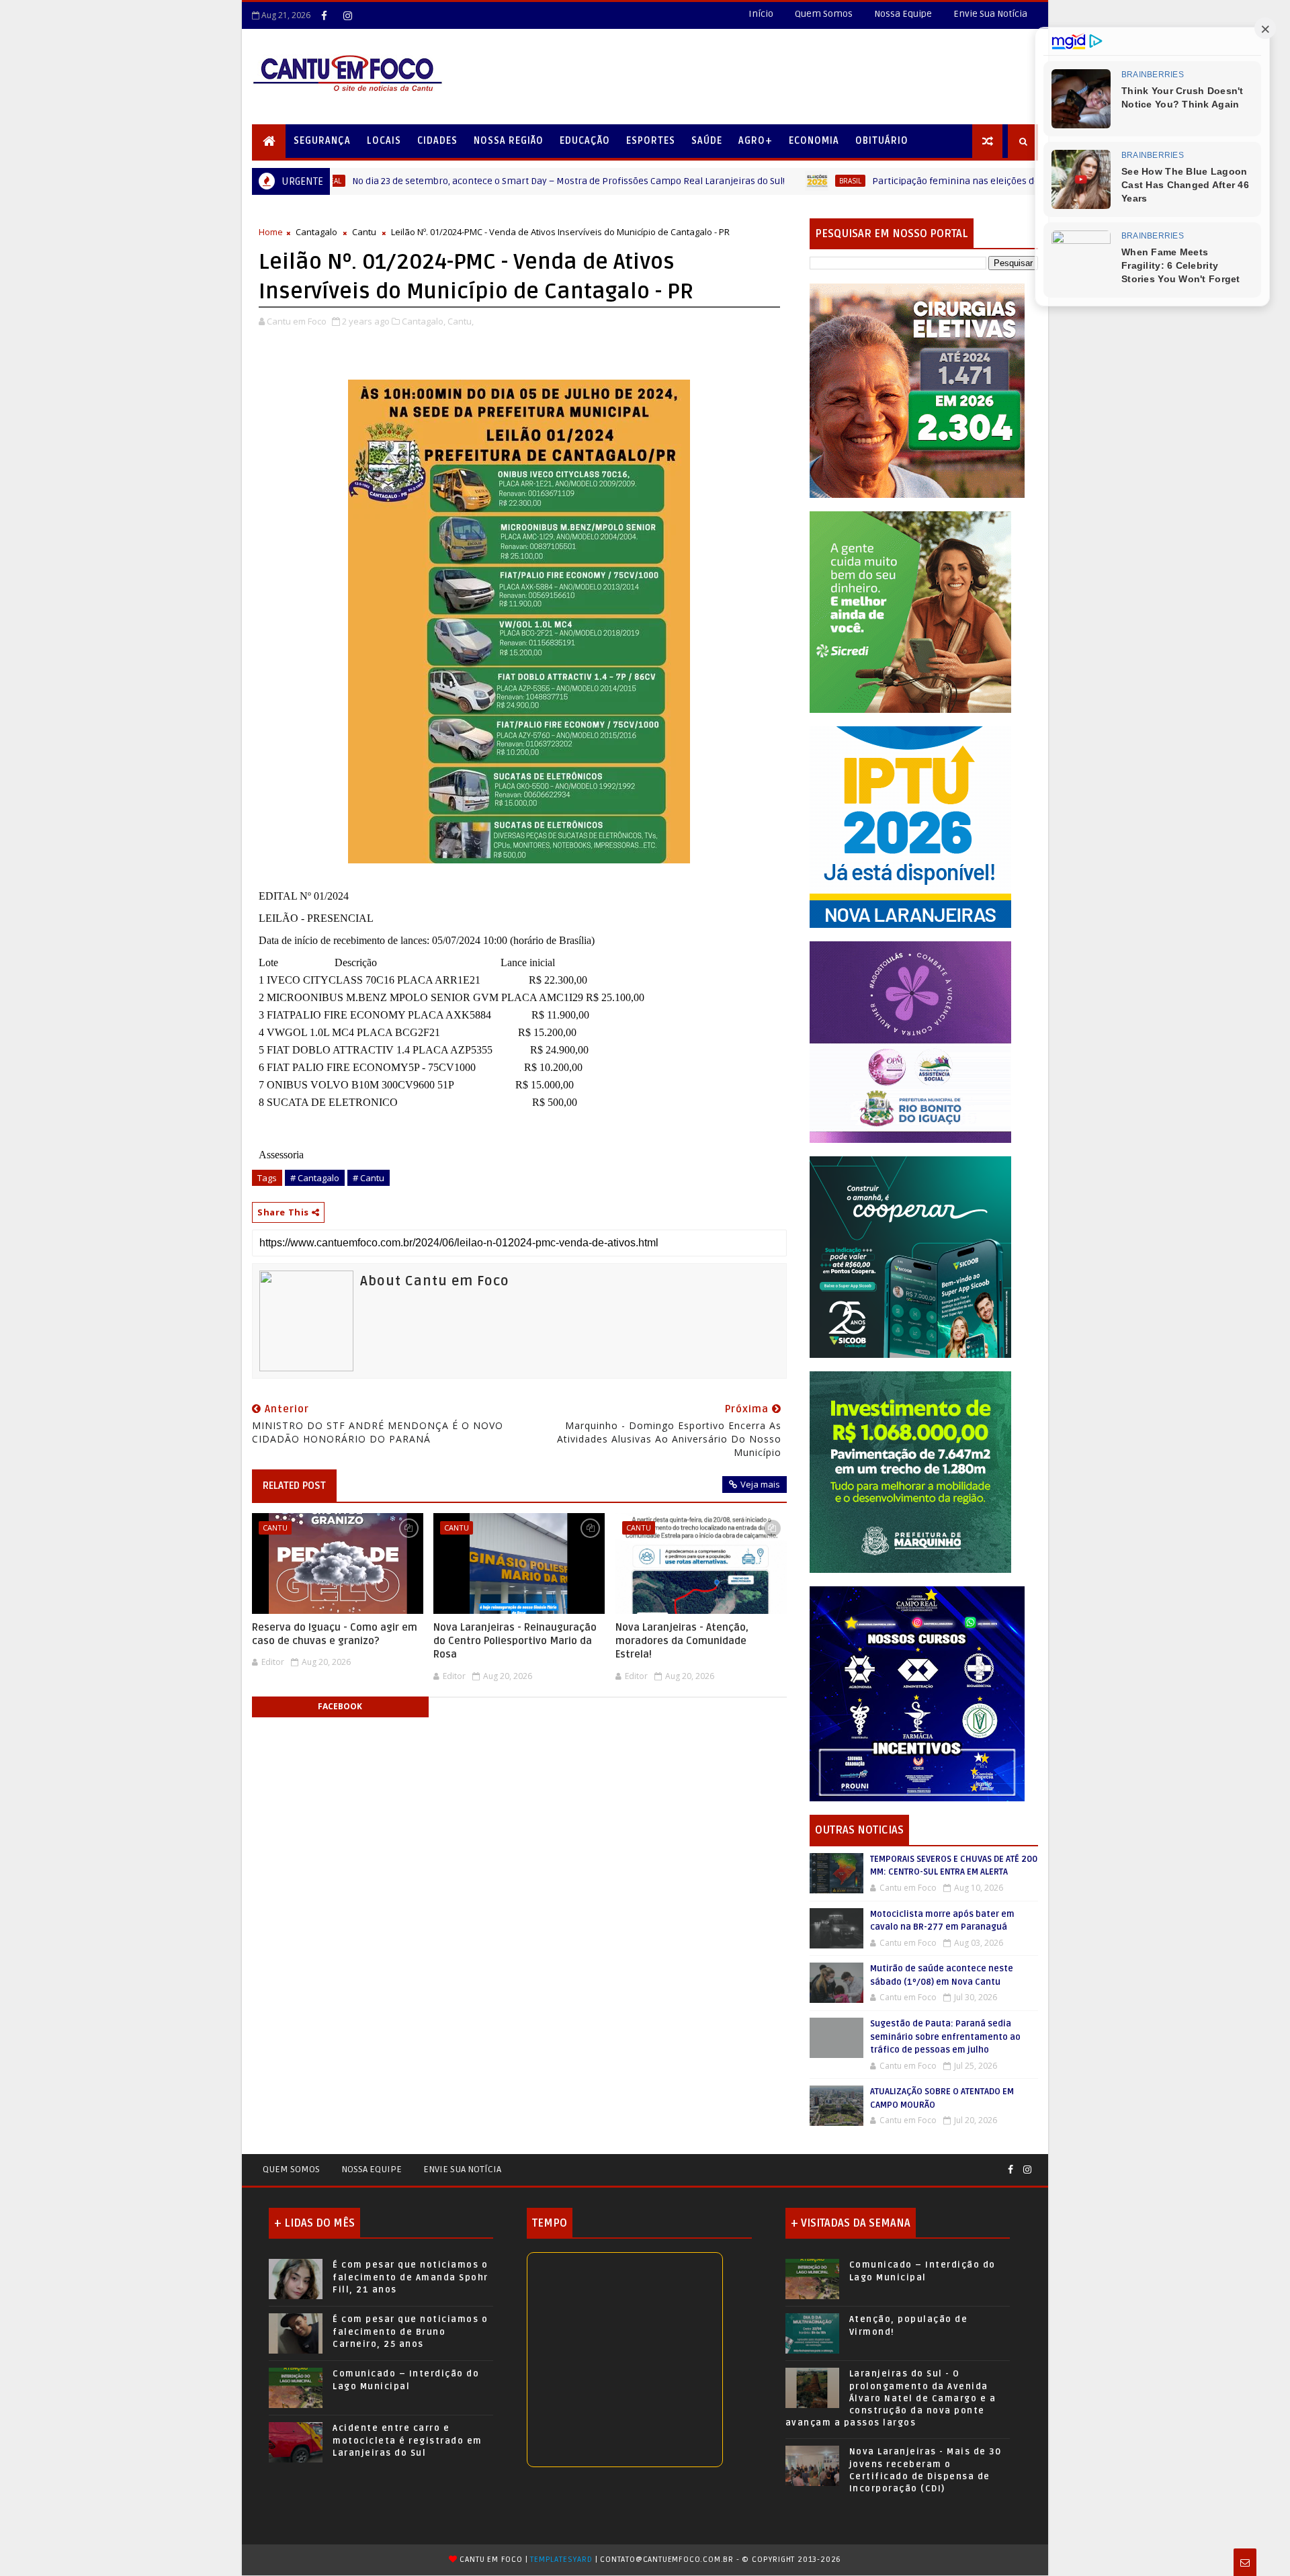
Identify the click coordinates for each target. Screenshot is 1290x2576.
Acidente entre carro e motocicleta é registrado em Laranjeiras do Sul (407, 2440)
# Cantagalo (315, 1178)
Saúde (707, 141)
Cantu (364, 232)
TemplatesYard (561, 2560)
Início (761, 14)
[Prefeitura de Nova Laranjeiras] (910, 826)
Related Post (294, 1486)
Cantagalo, (424, 321)
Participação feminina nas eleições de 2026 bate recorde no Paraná (914, 181)
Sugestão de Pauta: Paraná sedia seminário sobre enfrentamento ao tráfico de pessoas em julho (945, 2037)
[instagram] (347, 15)
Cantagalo (316, 232)
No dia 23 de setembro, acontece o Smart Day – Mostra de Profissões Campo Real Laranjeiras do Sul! (463, 181)
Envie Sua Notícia (990, 14)
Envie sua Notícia (462, 2169)
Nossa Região (509, 141)
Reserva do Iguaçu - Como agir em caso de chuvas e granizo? (335, 1634)
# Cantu (369, 1178)
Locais (384, 141)
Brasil (745, 181)
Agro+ (756, 141)
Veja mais (760, 1484)
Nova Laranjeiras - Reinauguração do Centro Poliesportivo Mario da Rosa (515, 1641)
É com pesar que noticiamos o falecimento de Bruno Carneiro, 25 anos (410, 2331)
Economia (814, 141)
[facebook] (324, 15)
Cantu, (461, 321)
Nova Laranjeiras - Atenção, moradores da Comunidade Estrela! (682, 1641)
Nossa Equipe (903, 14)
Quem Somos (824, 14)
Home (271, 232)
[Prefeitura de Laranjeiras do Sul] (917, 390)
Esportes (651, 141)
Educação (585, 141)
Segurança (322, 141)
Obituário (882, 141)
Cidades (437, 141)
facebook (340, 1706)
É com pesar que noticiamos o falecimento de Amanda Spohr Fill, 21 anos (411, 2277)
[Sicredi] (910, 611)
